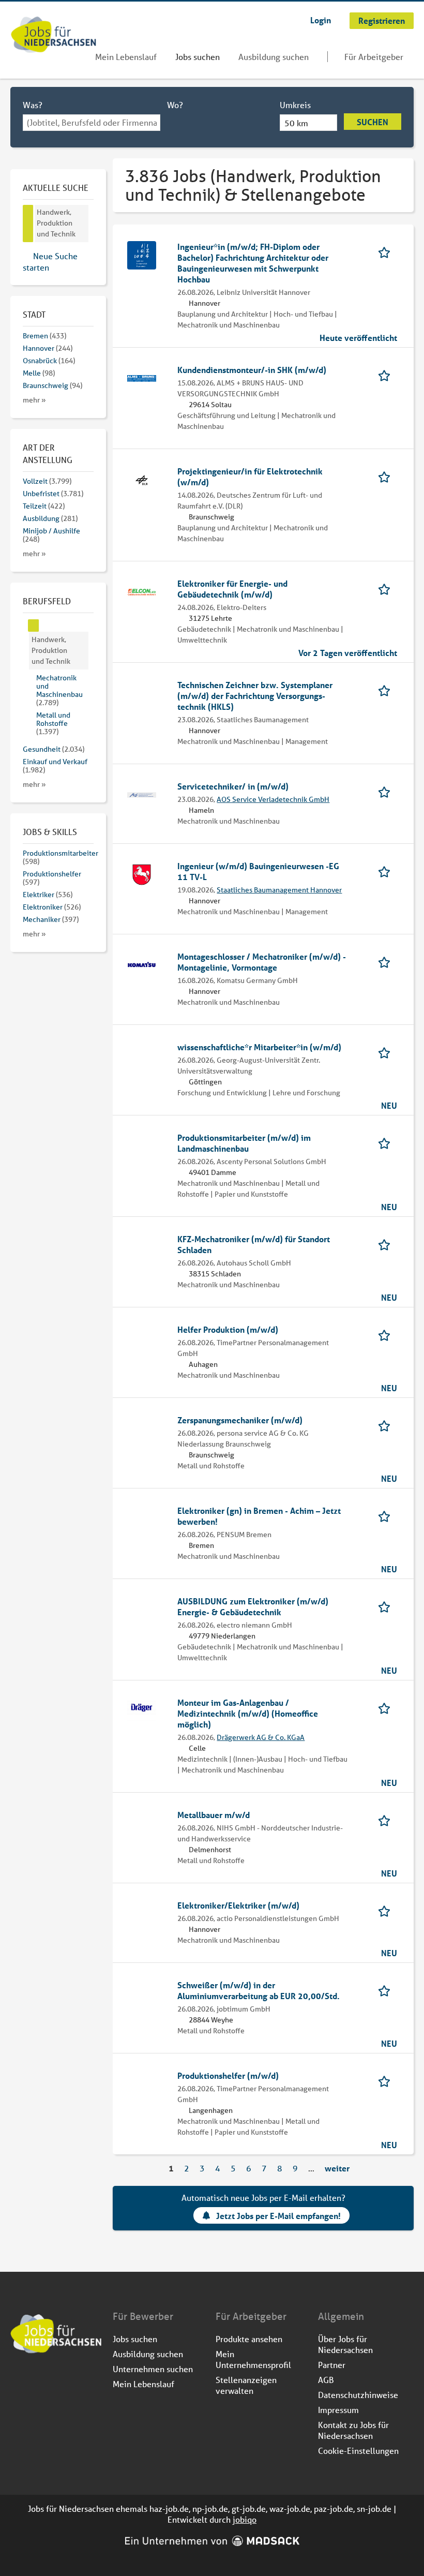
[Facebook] (19, 2381)
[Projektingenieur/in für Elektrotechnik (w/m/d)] (142, 479)
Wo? (175, 105)
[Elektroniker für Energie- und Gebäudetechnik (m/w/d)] (142, 591)
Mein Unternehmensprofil (253, 2359)
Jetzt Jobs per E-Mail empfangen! (278, 2216)
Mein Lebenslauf (126, 57)
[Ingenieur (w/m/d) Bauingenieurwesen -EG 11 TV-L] (142, 874)
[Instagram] (36, 2381)
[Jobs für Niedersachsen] (54, 36)
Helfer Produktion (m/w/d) (228, 1329)
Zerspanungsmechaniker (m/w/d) (240, 1420)
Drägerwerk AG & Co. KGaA (261, 1737)
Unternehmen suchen (153, 2369)
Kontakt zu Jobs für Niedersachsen (353, 2430)
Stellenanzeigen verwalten (246, 2385)
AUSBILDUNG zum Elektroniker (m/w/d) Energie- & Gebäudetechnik (253, 1606)
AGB (326, 2380)
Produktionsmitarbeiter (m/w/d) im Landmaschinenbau (244, 1143)
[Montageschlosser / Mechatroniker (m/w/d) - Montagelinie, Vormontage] (142, 964)
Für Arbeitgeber (374, 57)
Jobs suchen (198, 57)
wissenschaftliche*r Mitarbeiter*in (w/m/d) (259, 1047)
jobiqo (245, 2519)
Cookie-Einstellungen (358, 2451)
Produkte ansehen (249, 2339)
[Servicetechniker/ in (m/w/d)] (142, 794)
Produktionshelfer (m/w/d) (228, 2075)
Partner (332, 2365)
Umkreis (295, 105)
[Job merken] (388, 252)
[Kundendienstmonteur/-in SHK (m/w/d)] (142, 377)
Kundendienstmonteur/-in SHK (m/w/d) (252, 370)
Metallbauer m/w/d (214, 1815)
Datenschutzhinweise (358, 2395)
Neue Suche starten (50, 262)
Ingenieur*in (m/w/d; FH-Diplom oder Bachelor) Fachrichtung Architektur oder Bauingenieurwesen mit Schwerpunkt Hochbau (253, 263)
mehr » (34, 400)
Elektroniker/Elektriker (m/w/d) (238, 1905)
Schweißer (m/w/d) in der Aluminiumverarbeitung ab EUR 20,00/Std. (259, 1990)
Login (321, 20)
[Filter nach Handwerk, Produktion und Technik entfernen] (34, 626)
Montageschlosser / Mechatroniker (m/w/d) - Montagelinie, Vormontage (262, 962)
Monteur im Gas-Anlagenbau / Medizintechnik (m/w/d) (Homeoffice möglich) (248, 1713)
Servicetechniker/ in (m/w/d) (233, 786)
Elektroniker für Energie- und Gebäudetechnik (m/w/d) (232, 589)
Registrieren (382, 20)
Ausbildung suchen (274, 57)
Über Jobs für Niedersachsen (345, 2344)
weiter (337, 2168)
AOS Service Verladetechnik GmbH (273, 799)
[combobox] (92, 123)
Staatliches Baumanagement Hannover (279, 890)
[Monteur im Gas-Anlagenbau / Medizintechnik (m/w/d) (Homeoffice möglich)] (142, 1710)
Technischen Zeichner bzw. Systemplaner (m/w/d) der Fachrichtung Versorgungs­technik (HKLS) (255, 696)
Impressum (338, 2410)
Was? (33, 105)
